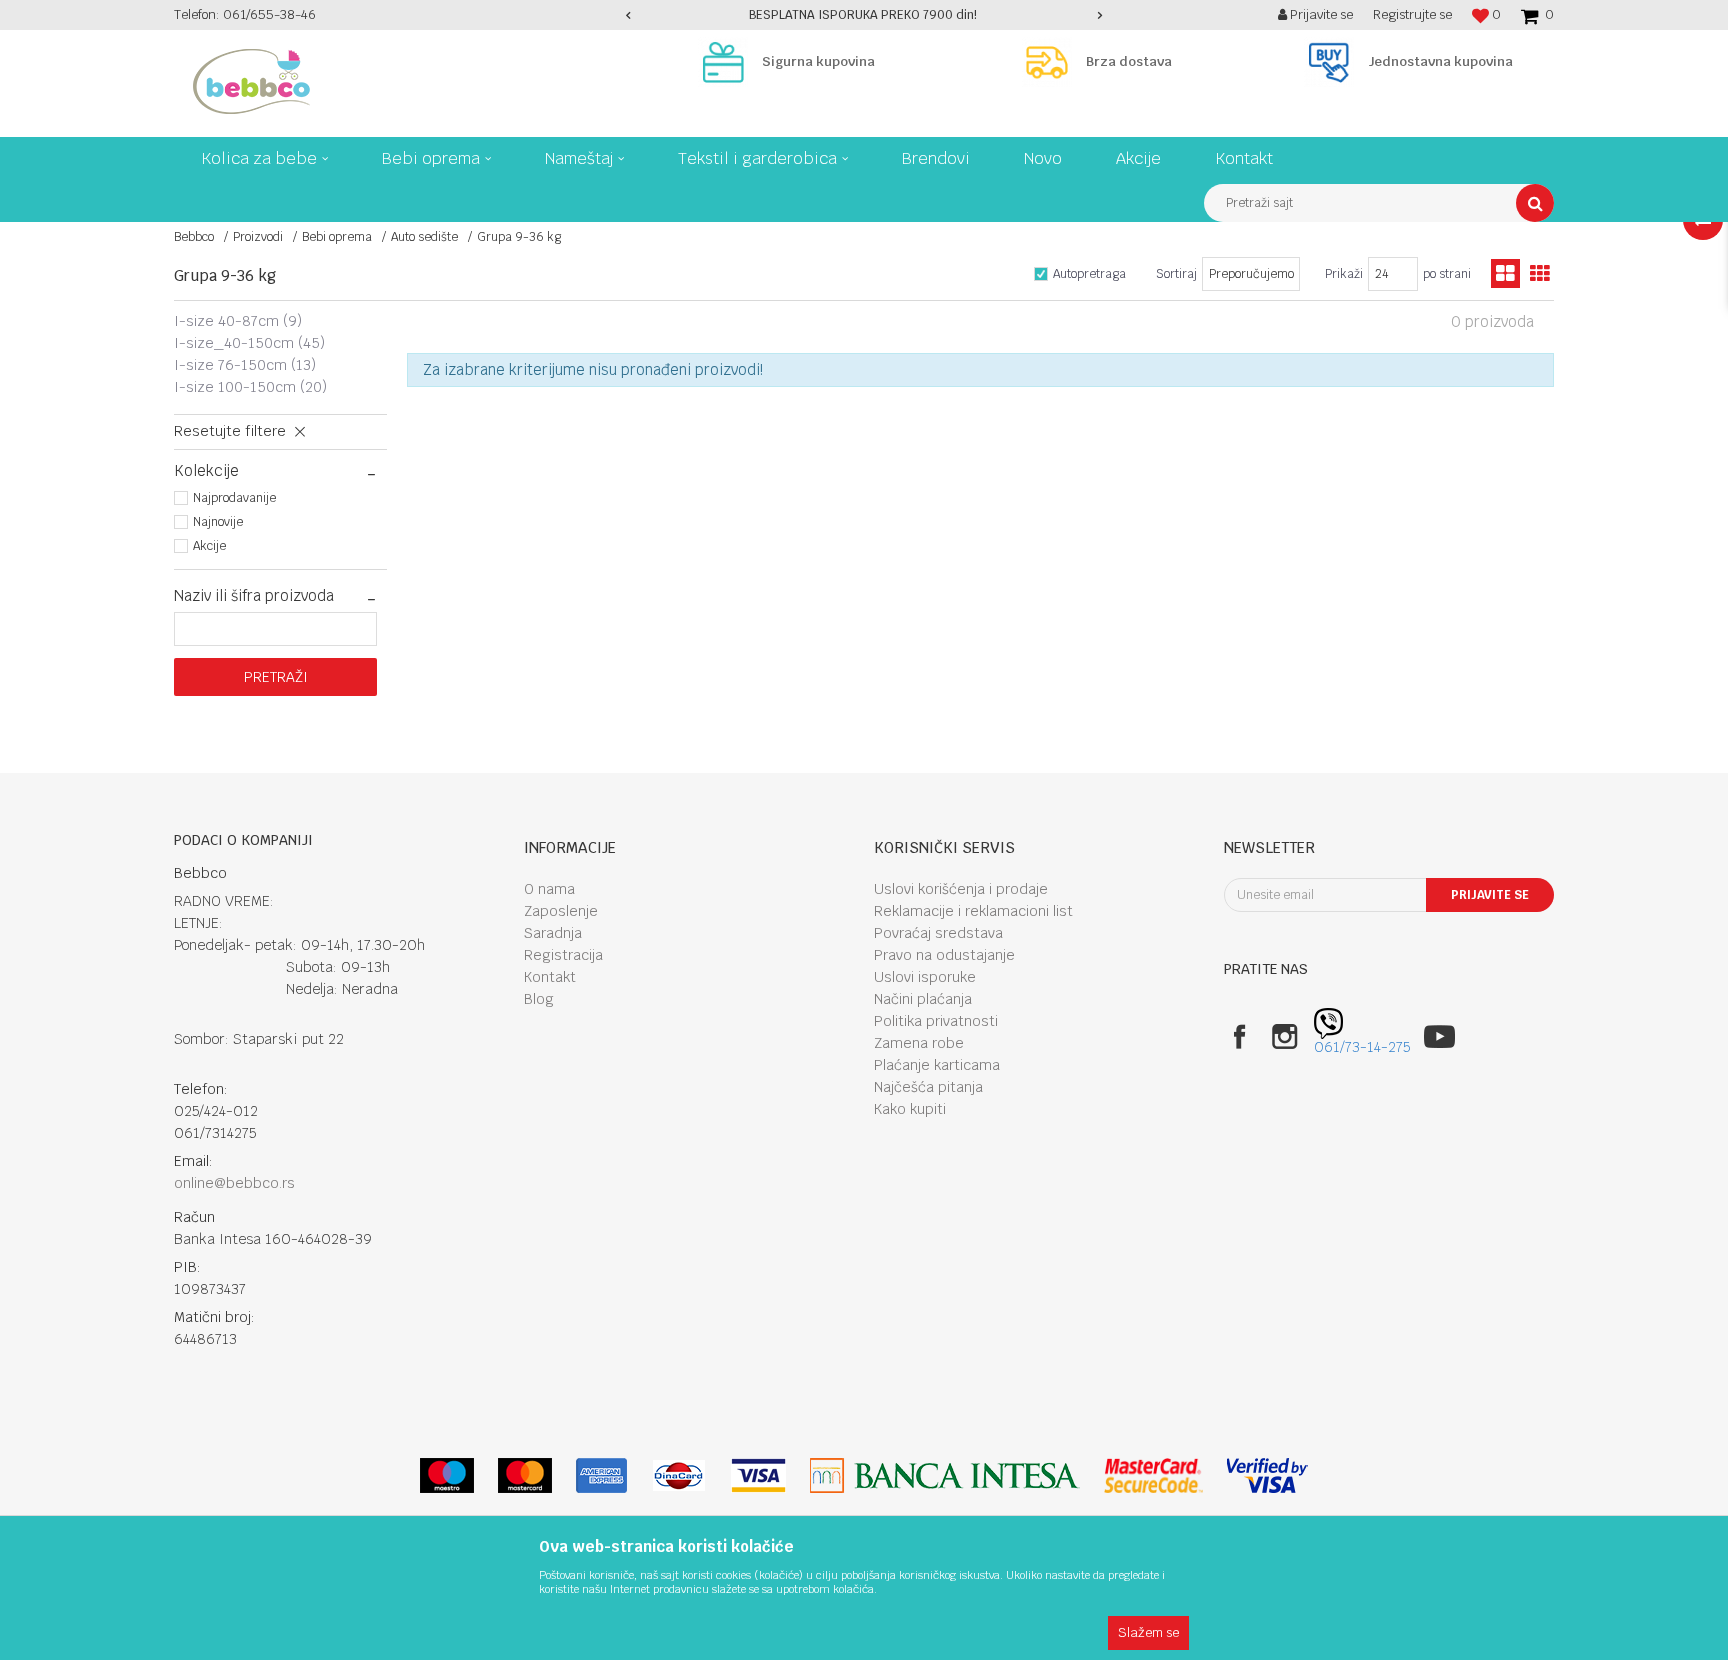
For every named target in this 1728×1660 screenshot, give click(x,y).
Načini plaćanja (923, 999)
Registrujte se (1412, 14)
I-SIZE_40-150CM (249, 343)
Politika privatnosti (936, 1021)
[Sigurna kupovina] (728, 62)
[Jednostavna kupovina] (1334, 62)
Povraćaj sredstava (938, 933)
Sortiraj (1176, 274)
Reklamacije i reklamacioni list (973, 911)
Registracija (563, 955)
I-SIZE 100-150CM (250, 387)
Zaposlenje (561, 911)
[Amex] (601, 1475)
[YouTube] (1439, 1036)
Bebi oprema (337, 237)
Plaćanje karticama (937, 1065)
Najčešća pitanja (928, 1087)
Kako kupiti (910, 1109)
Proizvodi (258, 237)
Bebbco (194, 237)
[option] (864, 15)
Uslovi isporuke (925, 977)
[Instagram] (1284, 1036)
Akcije (209, 546)
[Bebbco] (251, 81)
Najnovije (218, 522)
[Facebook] (1239, 1036)
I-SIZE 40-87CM (238, 321)
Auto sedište (424, 237)
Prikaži (1344, 274)
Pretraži (276, 677)
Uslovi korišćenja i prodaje (961, 889)
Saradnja (553, 933)
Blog (539, 999)
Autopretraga (1089, 274)
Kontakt (550, 977)
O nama (549, 889)
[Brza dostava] (1052, 62)
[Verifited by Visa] (1267, 1475)
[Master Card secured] (1153, 1475)
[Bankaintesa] (945, 1475)
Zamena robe (919, 1043)
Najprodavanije (234, 498)
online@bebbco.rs (234, 1183)
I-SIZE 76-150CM (245, 365)
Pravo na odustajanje (944, 955)
